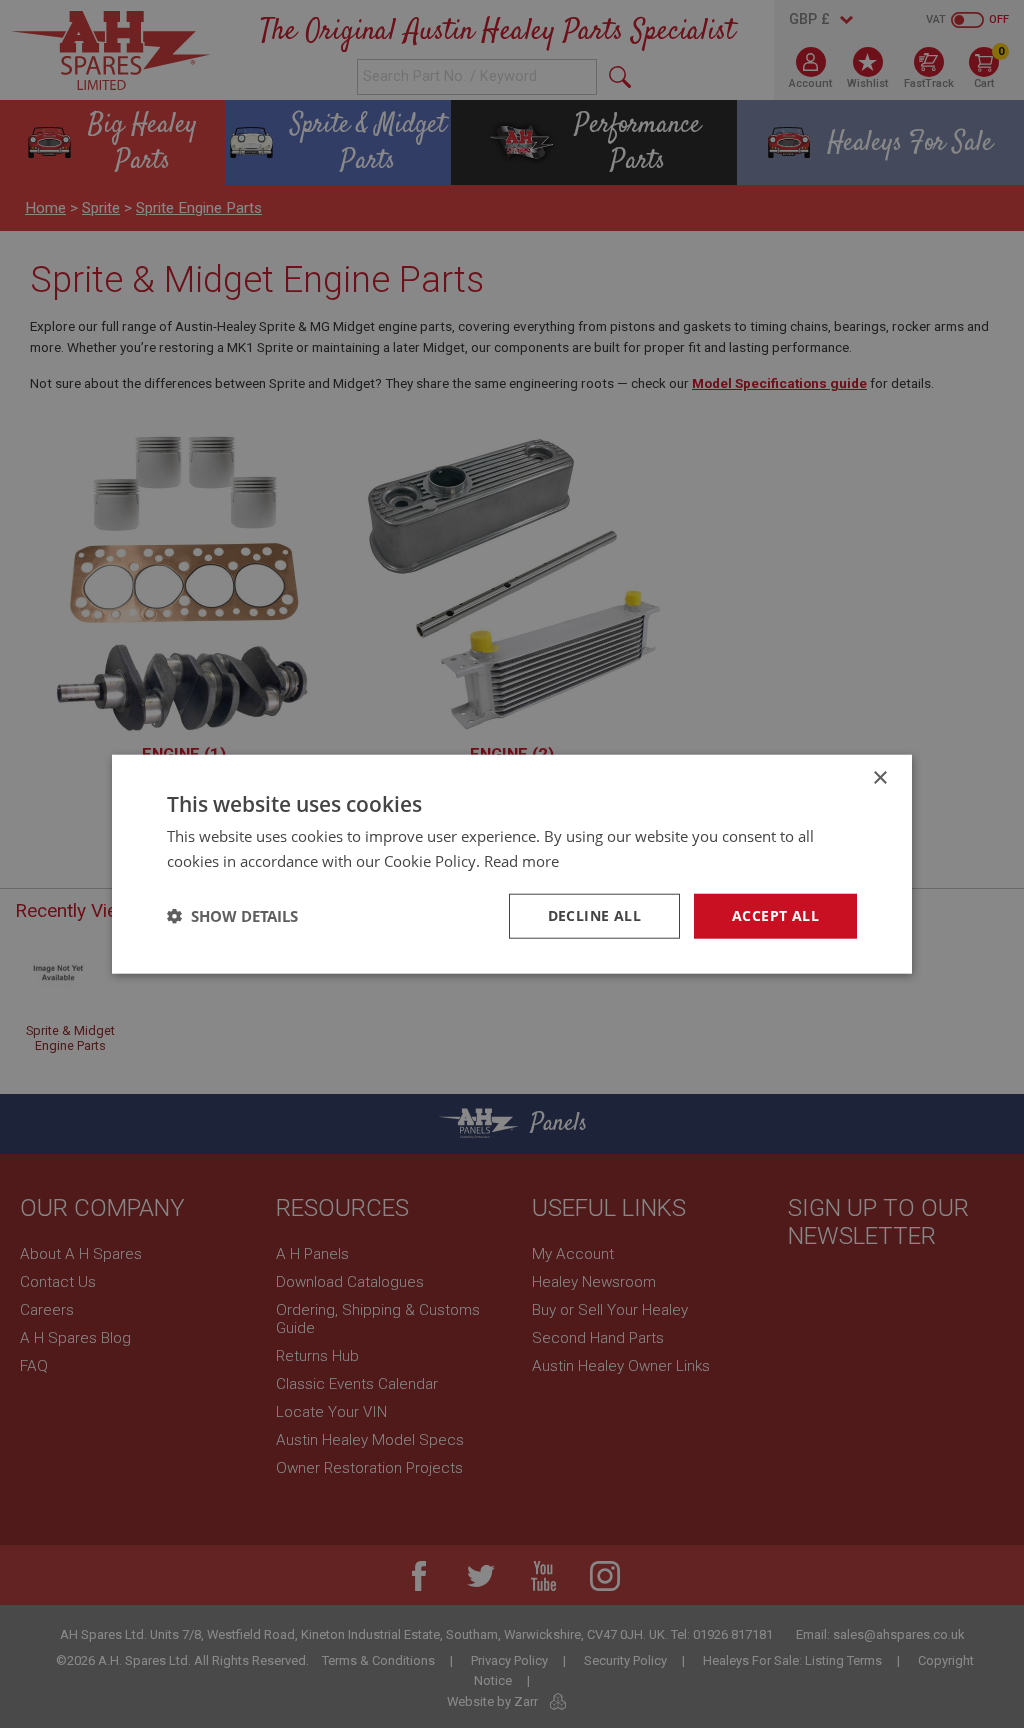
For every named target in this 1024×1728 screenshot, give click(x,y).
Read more (521, 861)
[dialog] (512, 864)
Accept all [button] (775, 915)
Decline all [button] (594, 915)
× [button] (879, 778)
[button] (232, 916)
